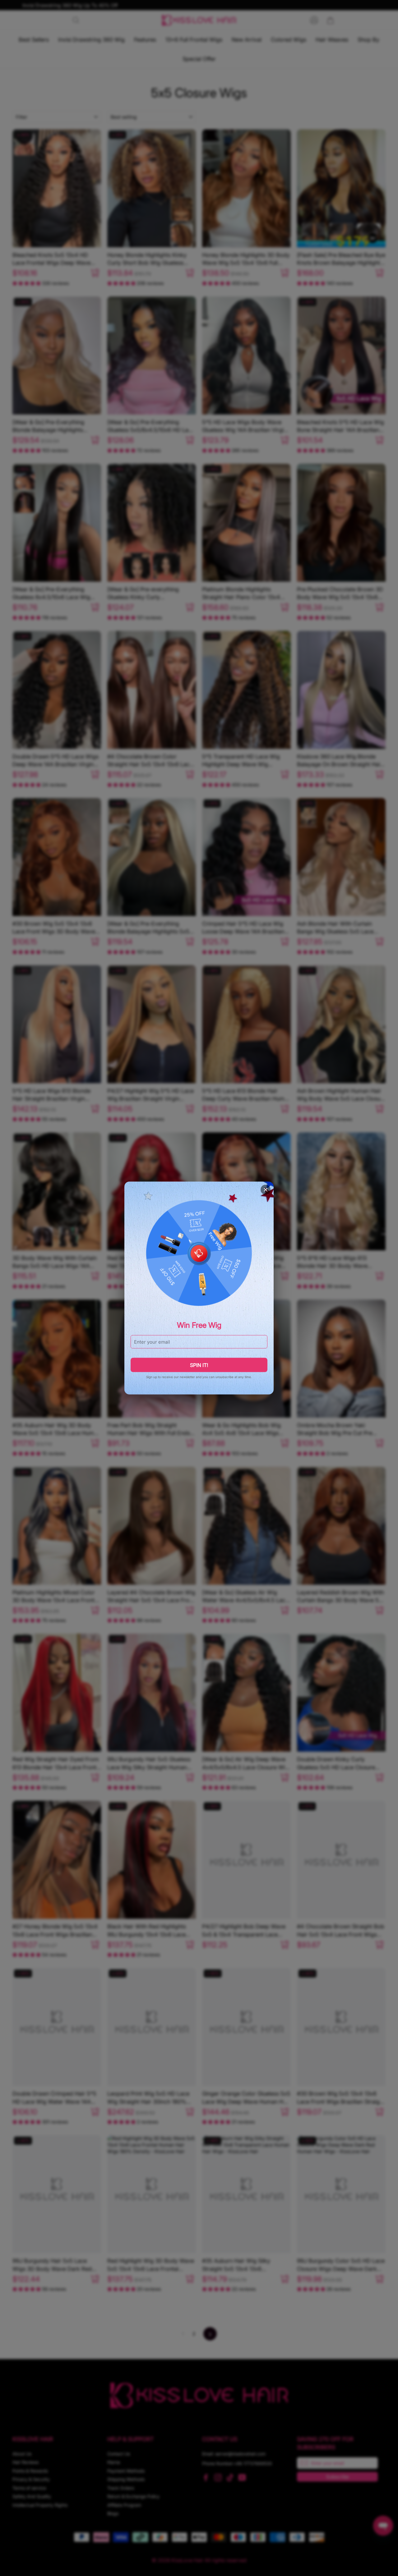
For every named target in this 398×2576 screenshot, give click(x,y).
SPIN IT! (199, 1365)
